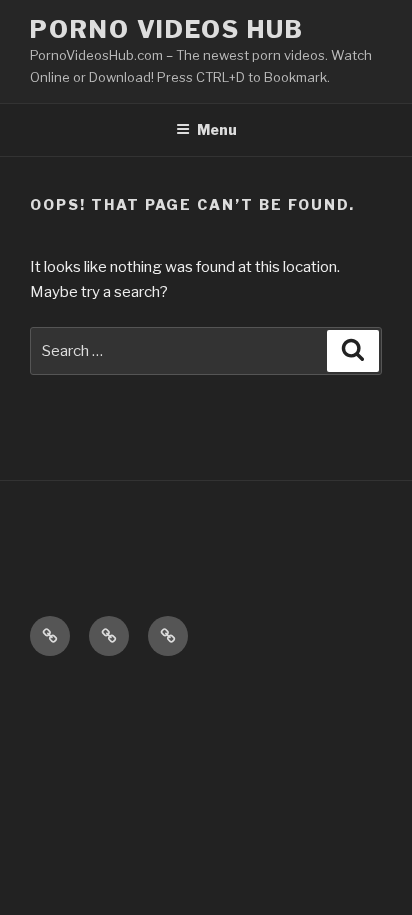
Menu (217, 129)
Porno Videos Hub (167, 29)
